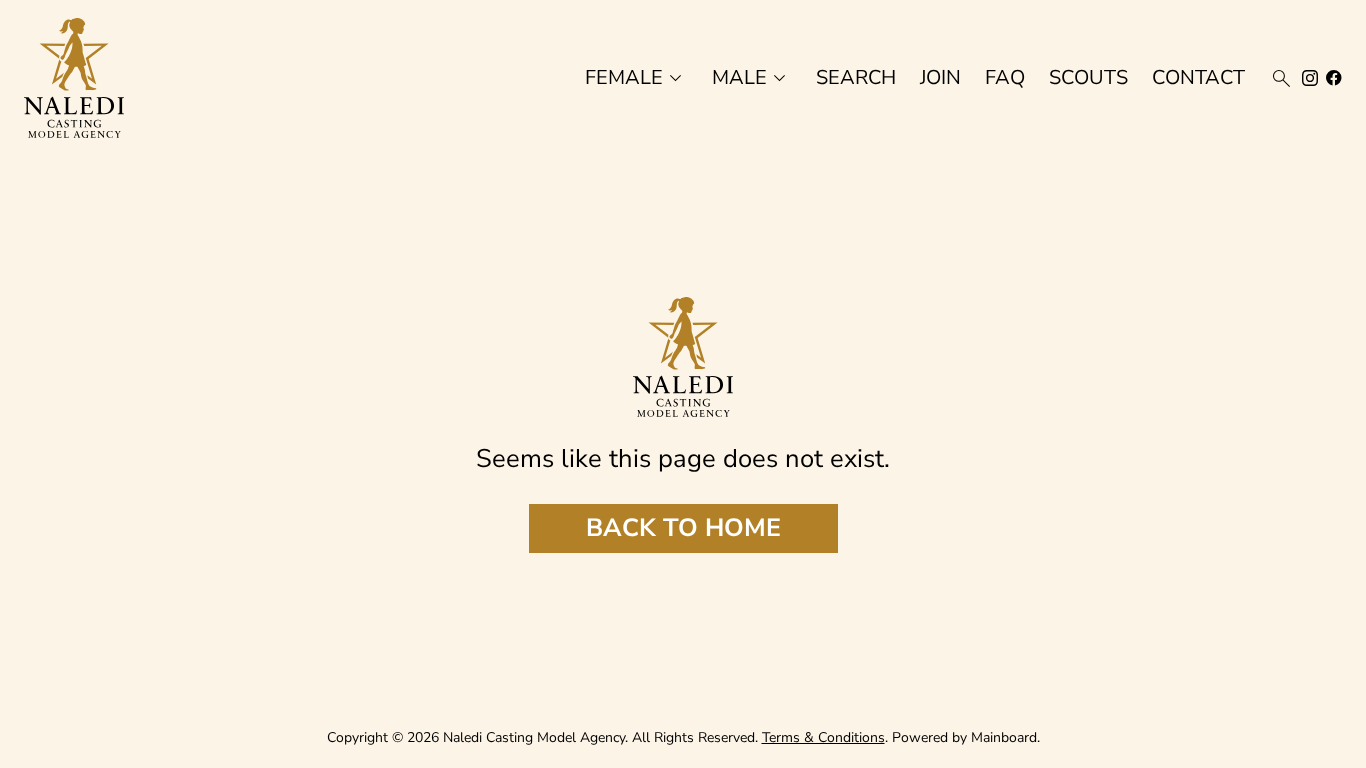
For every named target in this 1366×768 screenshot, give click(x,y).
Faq (1005, 78)
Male (752, 78)
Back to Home (683, 528)
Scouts (1088, 78)
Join (940, 78)
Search (856, 78)
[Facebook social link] (1334, 78)
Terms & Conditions (823, 737)
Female (636, 78)
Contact (1198, 78)
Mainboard (1004, 737)
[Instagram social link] (1310, 78)
